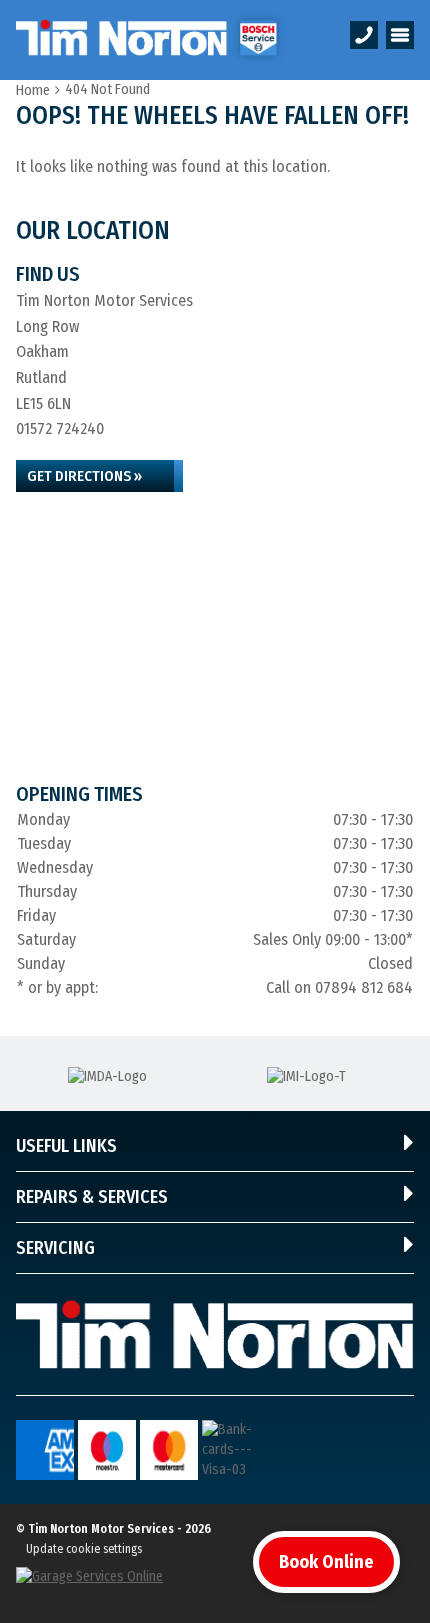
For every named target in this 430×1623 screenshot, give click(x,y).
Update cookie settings (84, 1549)
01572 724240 (60, 428)
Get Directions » (84, 476)
